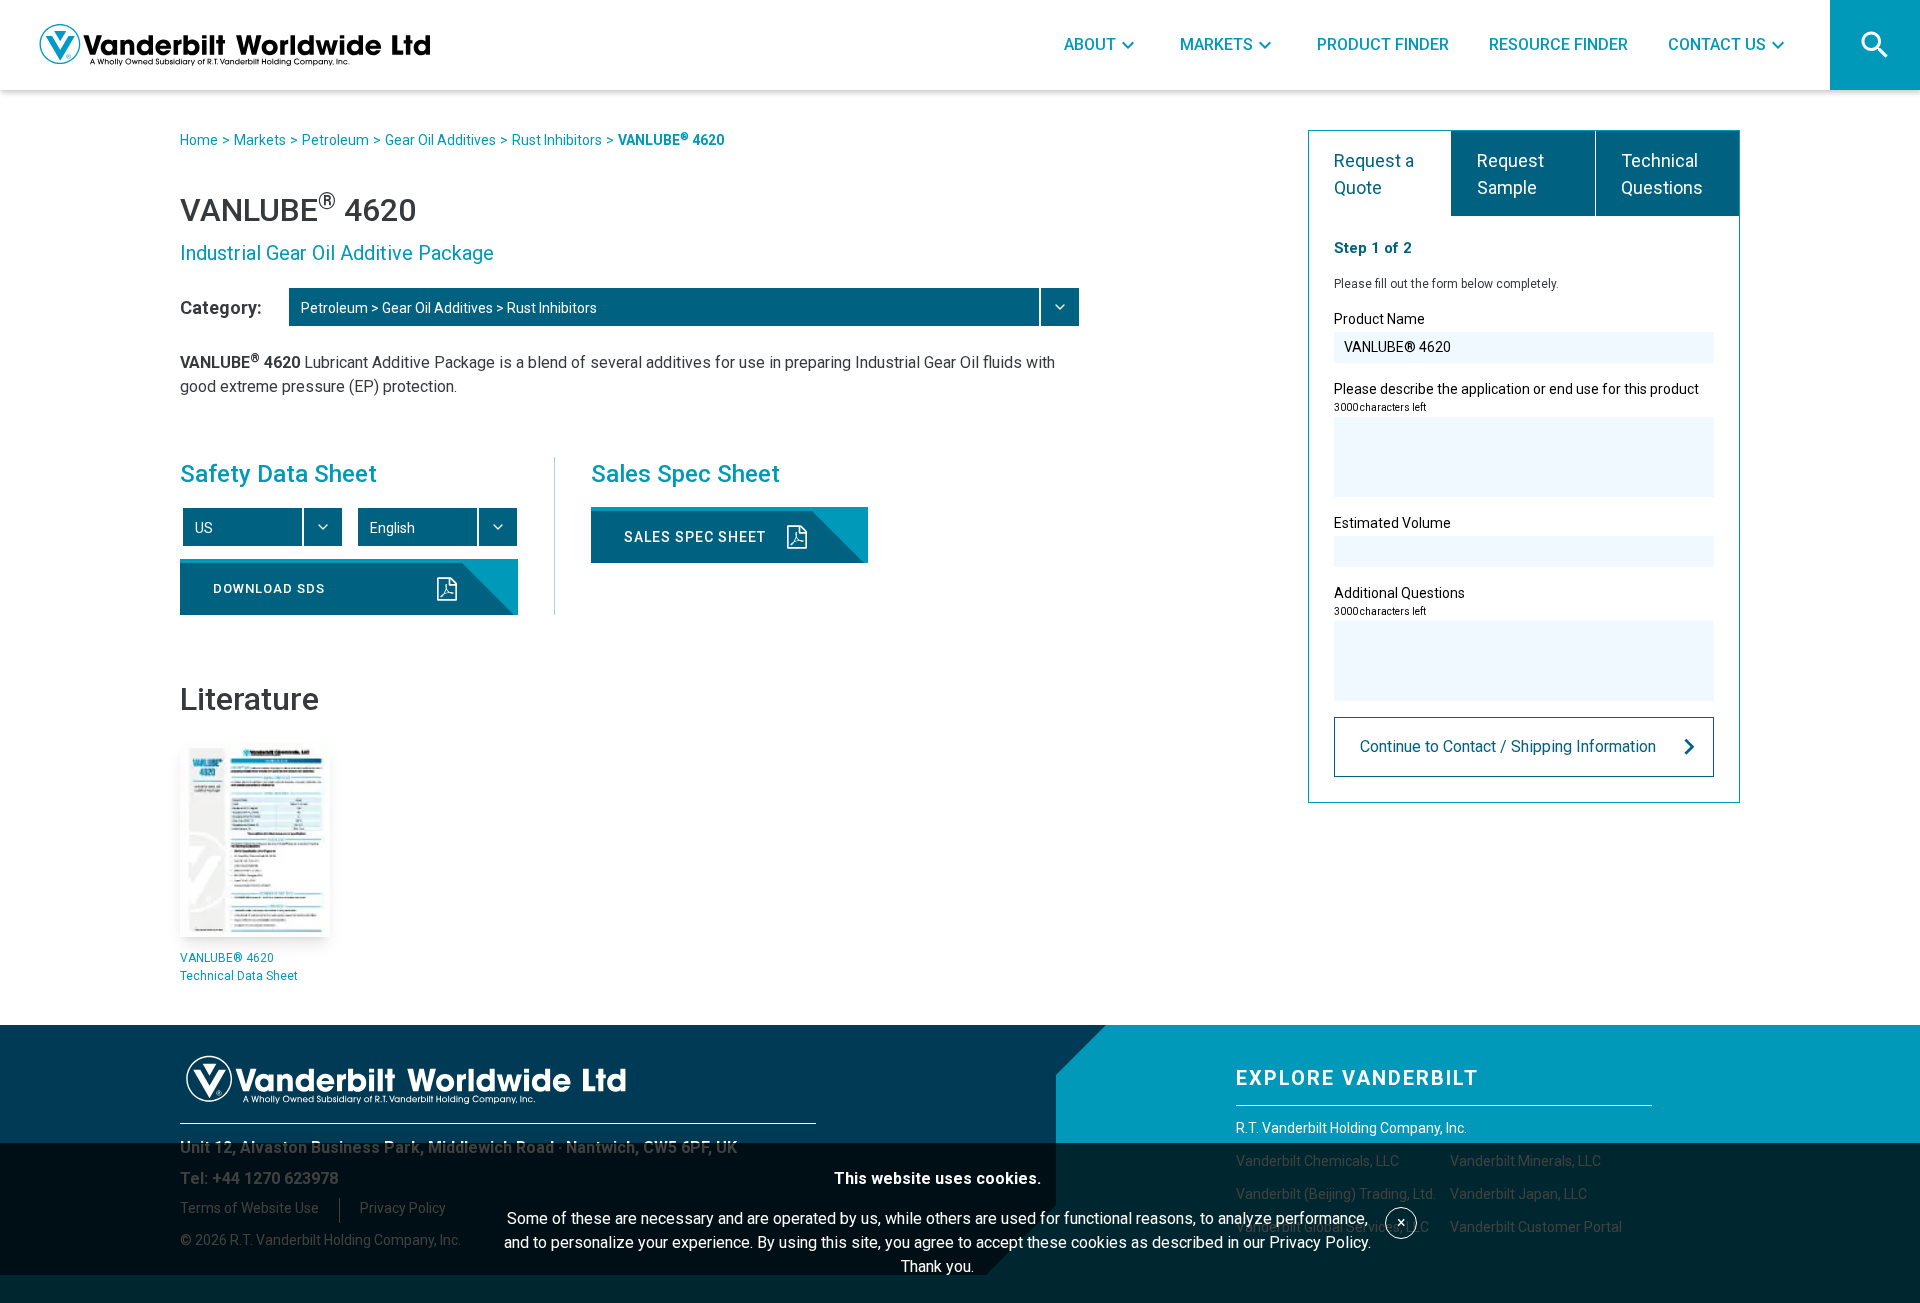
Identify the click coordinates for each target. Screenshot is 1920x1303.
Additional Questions (1399, 601)
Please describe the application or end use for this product (1516, 397)
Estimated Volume (1392, 523)
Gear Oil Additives (440, 140)
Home (199, 140)
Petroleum (335, 140)
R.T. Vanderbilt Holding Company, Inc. (1351, 1128)
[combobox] (683, 307)
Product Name (1379, 319)
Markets (260, 140)
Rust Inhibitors (557, 140)
